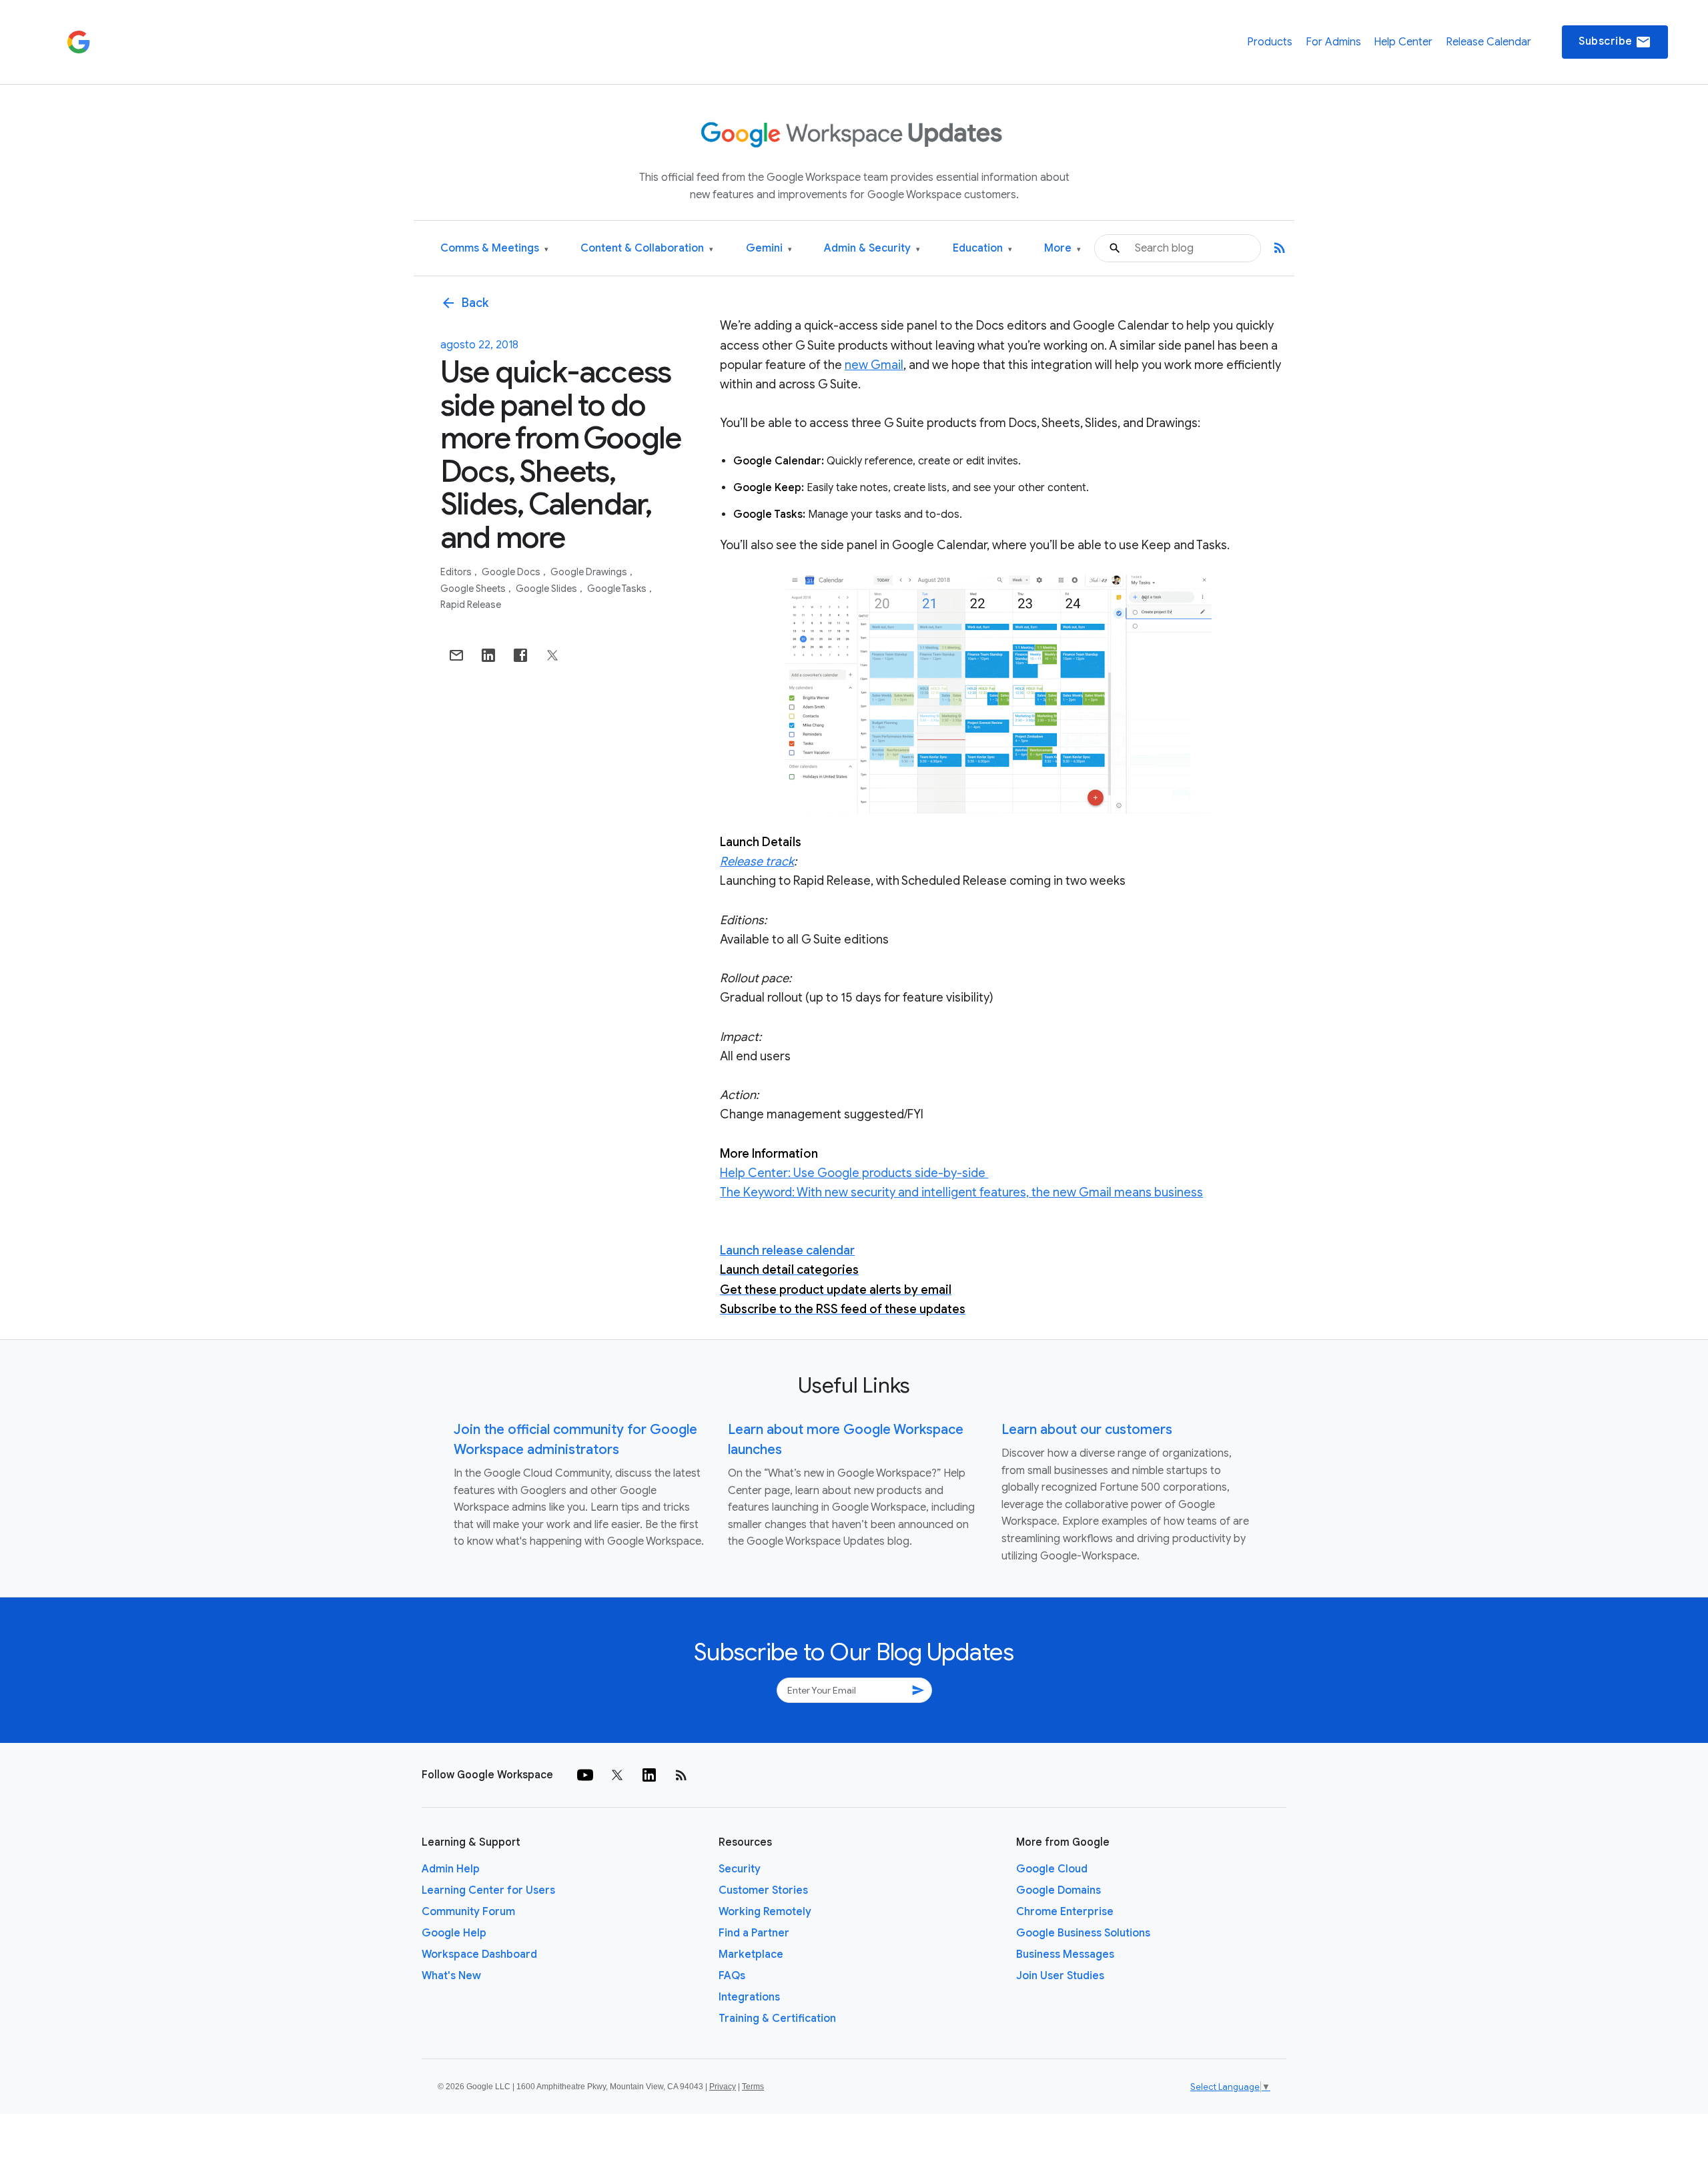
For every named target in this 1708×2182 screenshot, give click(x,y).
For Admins (1333, 42)
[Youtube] (585, 1775)
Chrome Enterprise (1065, 1912)
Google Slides (547, 589)
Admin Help (451, 1869)
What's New (451, 1976)
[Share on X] (552, 655)
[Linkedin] (649, 1775)
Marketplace (751, 1954)
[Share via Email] (456, 655)
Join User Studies (1060, 1976)
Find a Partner (754, 1933)
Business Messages (1065, 1954)
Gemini (769, 249)
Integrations (749, 1997)
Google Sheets (474, 589)
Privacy (723, 2087)
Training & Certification (777, 2019)
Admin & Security (872, 249)
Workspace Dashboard (479, 1954)
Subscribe (1615, 42)
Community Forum (468, 1912)
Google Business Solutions (1083, 1933)
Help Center (1403, 42)
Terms (753, 2087)
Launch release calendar (787, 1250)
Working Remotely (765, 1912)
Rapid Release (471, 605)
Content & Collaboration (647, 249)
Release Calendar (1488, 42)
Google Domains (1058, 1890)
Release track (757, 861)
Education (982, 249)
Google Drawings (590, 572)
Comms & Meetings (494, 249)
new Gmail (874, 365)
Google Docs (512, 572)
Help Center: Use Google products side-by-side (854, 1173)
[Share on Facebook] (520, 655)
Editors (457, 572)
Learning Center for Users (488, 1890)
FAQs (732, 1976)
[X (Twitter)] (617, 1775)
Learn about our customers (1087, 1430)
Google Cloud (1052, 1869)
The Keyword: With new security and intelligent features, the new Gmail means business (961, 1192)
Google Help (454, 1933)
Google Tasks (618, 589)
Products (1270, 42)
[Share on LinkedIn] (488, 655)
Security (740, 1869)
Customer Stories (763, 1890)
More (1062, 249)
